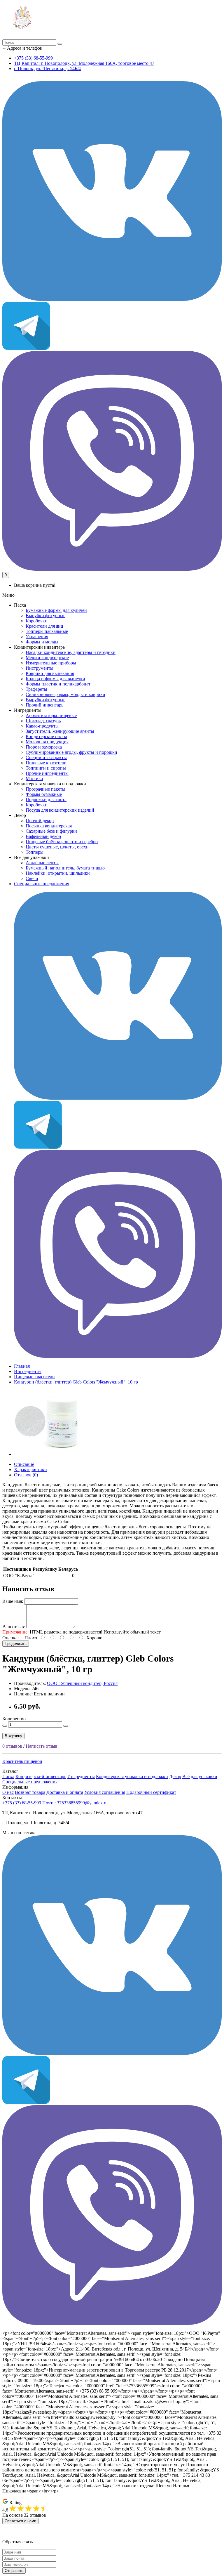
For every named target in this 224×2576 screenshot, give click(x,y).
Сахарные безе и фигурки (51, 831)
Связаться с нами (20, 2521)
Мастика (34, 778)
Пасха (8, 1776)
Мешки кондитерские (47, 658)
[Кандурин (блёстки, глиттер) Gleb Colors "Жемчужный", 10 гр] (47, 1454)
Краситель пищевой (22, 1761)
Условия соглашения (105, 1792)
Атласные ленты (42, 863)
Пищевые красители (46, 763)
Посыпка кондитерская (49, 826)
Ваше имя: (13, 1601)
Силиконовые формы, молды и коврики (65, 694)
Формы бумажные (44, 794)
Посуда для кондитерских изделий (60, 810)
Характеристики (30, 1470)
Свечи (32, 878)
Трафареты (36, 689)
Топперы (35, 852)
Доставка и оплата (65, 1792)
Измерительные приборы (51, 663)
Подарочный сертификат (151, 1792)
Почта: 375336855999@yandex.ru (75, 1803)
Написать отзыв (42, 1746)
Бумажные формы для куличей (56, 610)
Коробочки (37, 621)
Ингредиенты (28, 1371)
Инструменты (40, 668)
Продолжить (16, 1644)
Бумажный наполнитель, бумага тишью (65, 868)
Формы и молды (42, 642)
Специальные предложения (42, 884)
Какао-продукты (42, 726)
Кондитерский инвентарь (41, 1776)
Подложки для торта (46, 800)
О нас (8, 1792)
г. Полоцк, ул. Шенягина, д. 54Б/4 (47, 68)
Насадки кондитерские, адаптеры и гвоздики (71, 652)
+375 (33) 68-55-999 (33, 58)
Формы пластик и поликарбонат (58, 684)
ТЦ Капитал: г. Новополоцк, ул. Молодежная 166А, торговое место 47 (84, 63)
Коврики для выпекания (50, 673)
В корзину (13, 1736)
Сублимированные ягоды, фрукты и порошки (71, 752)
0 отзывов (12, 1746)
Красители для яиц (44, 626)
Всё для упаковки (200, 1776)
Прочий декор (40, 821)
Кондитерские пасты (46, 736)
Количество (14, 1719)
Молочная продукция (47, 742)
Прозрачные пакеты (45, 789)
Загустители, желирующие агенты (60, 731)
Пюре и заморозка (44, 747)
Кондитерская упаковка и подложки (132, 1776)
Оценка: (10, 1638)
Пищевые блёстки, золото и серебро (62, 842)
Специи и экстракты (46, 757)
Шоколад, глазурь (43, 721)
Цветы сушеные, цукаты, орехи (57, 847)
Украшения (37, 637)
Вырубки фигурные (45, 616)
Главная (22, 1366)
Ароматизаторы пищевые (51, 715)
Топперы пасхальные (47, 631)
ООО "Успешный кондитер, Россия (82, 1683)
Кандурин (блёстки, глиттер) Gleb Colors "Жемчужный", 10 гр (76, 1382)
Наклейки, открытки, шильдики (58, 873)
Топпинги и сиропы (46, 768)
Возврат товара (30, 1792)
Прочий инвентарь (44, 705)
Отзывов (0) (26, 1475)
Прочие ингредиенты (47, 773)
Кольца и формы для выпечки (55, 679)
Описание (24, 1464)
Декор (175, 1776)
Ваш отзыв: (14, 1627)
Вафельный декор (43, 836)
